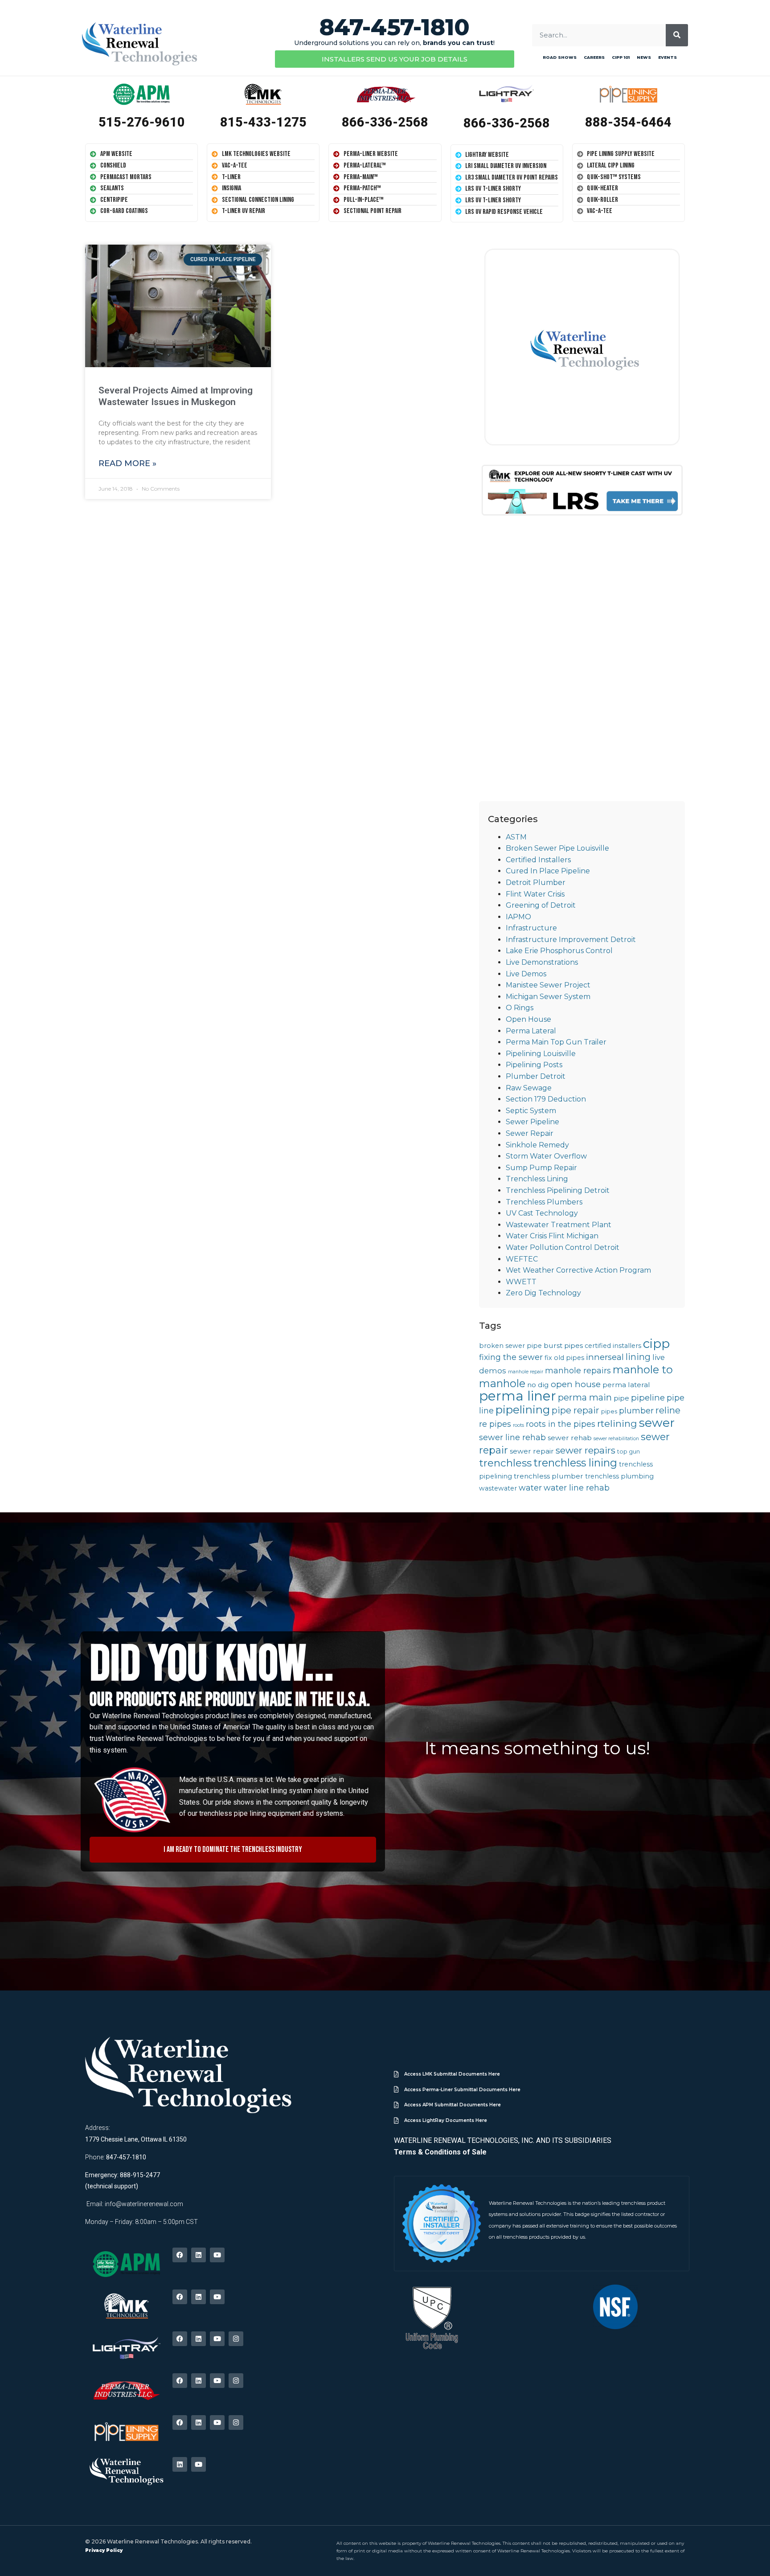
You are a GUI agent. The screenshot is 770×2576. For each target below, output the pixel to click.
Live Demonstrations (542, 962)
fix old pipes (564, 1358)
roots (518, 1425)
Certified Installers (538, 860)
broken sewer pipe (510, 1346)
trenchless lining (575, 1463)
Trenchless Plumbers (544, 1202)
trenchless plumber (549, 1476)
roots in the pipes (561, 1424)
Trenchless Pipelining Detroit (558, 1190)
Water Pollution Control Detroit (563, 1247)
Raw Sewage (529, 1088)
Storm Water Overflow (546, 1156)
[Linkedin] (199, 2255)
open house (576, 1384)
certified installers (613, 1346)
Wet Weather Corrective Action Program (578, 1270)
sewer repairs (586, 1450)
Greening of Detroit (541, 905)
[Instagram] (236, 2339)
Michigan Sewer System (548, 997)
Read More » (127, 463)
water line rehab (577, 1488)
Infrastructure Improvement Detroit (571, 940)
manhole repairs (578, 1370)
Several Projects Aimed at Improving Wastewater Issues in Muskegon (176, 396)
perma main (585, 1397)
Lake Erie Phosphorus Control (559, 951)
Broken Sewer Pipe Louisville (557, 848)
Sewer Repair (530, 1133)
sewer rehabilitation (616, 1439)
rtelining (617, 1423)
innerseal (605, 1357)
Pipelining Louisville (541, 1054)
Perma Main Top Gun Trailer (556, 1042)
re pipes (495, 1424)
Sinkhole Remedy (537, 1145)
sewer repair (532, 1451)
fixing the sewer (511, 1357)
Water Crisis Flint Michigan (552, 1236)
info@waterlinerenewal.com (144, 2204)
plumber (636, 1411)
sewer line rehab (512, 1437)
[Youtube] (217, 2255)
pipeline (648, 1398)
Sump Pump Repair (541, 1168)
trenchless (505, 1463)
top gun (629, 1452)
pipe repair (575, 1410)
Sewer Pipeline (532, 1122)
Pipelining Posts (534, 1065)
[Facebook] (180, 2255)
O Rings (520, 1008)
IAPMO (518, 917)
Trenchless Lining (537, 1179)
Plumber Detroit (536, 1076)
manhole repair (526, 1372)
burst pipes (563, 1345)
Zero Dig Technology (543, 1293)
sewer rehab (570, 1438)
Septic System (531, 1111)
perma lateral (626, 1385)
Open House (528, 1019)
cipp (656, 1343)
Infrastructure (531, 928)
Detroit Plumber (536, 883)
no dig (538, 1385)
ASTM (516, 837)
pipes (609, 1411)
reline (668, 1410)
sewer (657, 1423)
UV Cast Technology (542, 1213)
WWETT (521, 1282)
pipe (621, 1398)
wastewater (498, 1488)
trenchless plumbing (619, 1476)
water (530, 1488)
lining (638, 1357)
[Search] (677, 35)
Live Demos (526, 974)
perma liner (518, 1396)
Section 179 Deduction (546, 1099)
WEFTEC (522, 1259)
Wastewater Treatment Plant (559, 1225)
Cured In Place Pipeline (548, 871)
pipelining (523, 1409)
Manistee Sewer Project (548, 985)
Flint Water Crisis (535, 894)
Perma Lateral (531, 1031)
